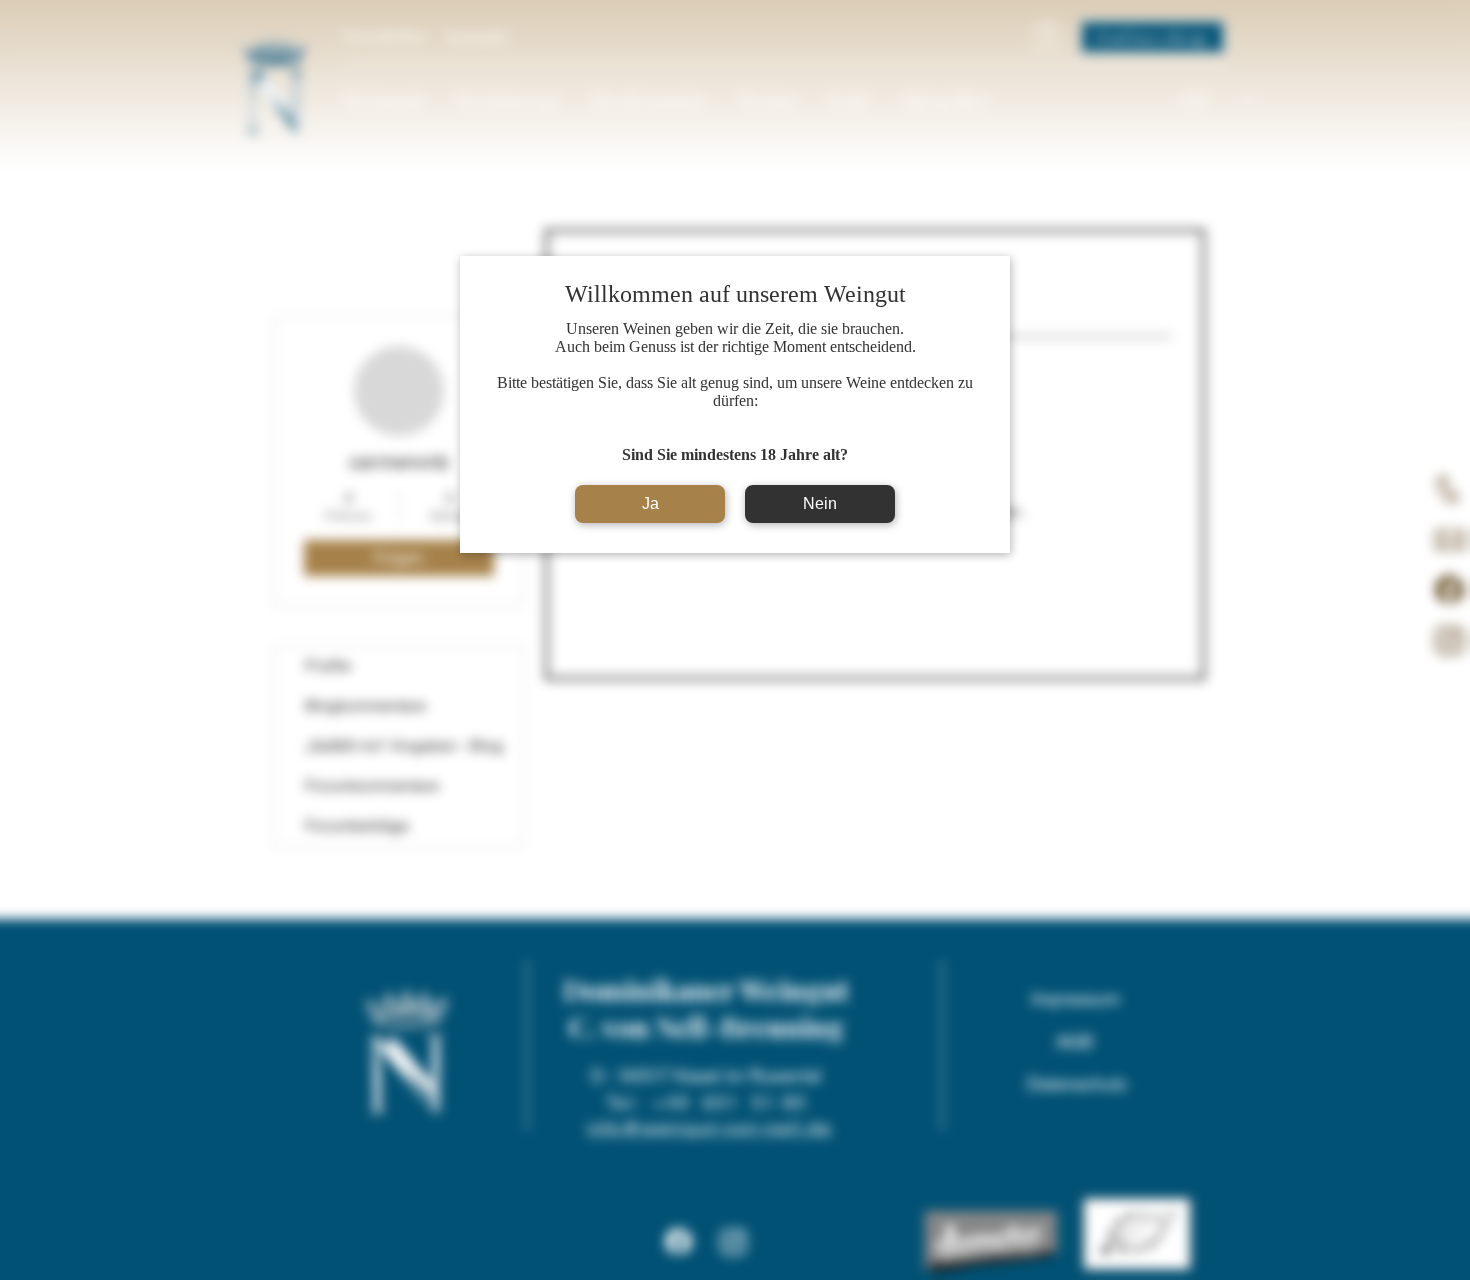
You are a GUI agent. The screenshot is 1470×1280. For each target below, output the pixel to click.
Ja (650, 503)
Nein (820, 503)
